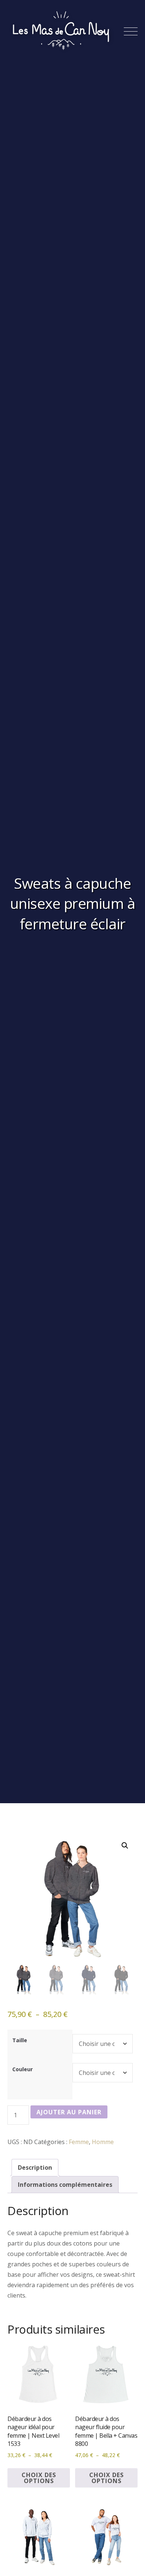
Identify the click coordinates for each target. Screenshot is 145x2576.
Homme (103, 2142)
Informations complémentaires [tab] (65, 2185)
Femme (79, 2142)
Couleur (22, 2069)
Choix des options (39, 2478)
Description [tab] (35, 2167)
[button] (125, 1846)
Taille (20, 2040)
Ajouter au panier (69, 2112)
